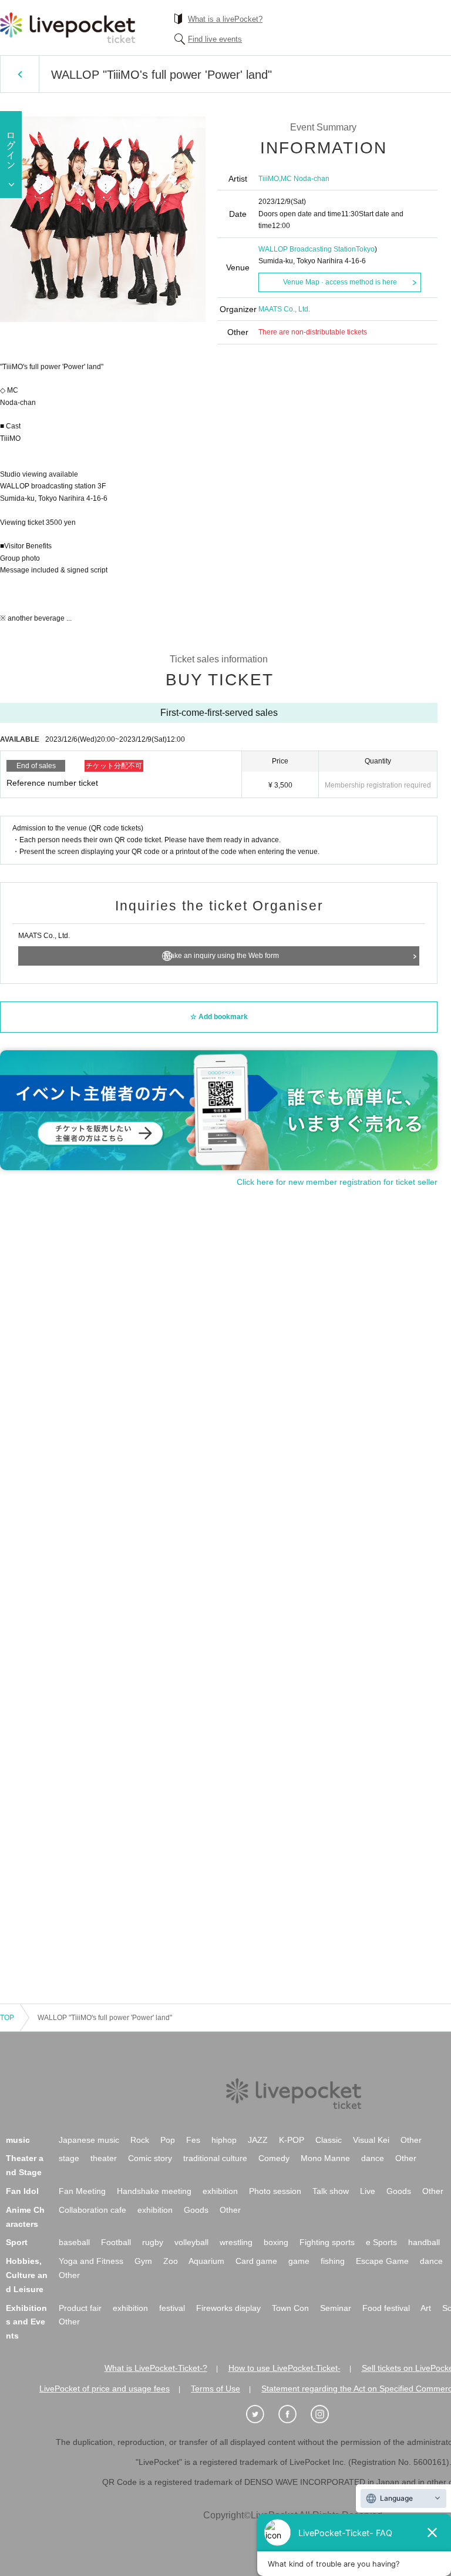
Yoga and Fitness (91, 2261)
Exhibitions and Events (26, 2322)
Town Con (290, 2308)
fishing (333, 2261)
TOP (7, 2018)
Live (368, 2191)
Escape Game (382, 2261)
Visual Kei (371, 2140)
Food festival (386, 2308)
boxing (276, 2242)
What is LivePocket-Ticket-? (156, 2368)
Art (426, 2308)
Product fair (80, 2308)
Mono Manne (325, 2158)
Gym (143, 2261)
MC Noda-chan (305, 179)
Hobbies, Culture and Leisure (27, 2275)
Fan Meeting (82, 2191)
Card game (256, 2261)
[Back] (20, 74)
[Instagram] (326, 2414)
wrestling (236, 2242)
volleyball (191, 2242)
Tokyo (365, 249)
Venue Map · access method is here (340, 282)
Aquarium (206, 2261)
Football (116, 2242)
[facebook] (294, 2414)
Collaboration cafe (92, 2210)
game (299, 2261)
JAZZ (258, 2140)
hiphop (224, 2140)
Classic (329, 2140)
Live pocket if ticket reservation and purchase (68, 28)
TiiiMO (269, 179)
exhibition (220, 2191)
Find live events (215, 39)
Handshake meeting (154, 2191)
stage (69, 2158)
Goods (399, 2191)
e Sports (381, 2242)
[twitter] (261, 2414)
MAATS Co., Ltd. (284, 309)
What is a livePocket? (225, 19)
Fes (193, 2140)
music (18, 2140)
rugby (153, 2242)
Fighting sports (327, 2242)
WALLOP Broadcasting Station (307, 249)
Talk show (331, 2191)
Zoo (171, 2261)
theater (104, 2158)
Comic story (150, 2158)
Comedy (274, 2158)
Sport (17, 2242)
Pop (168, 2140)
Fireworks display (228, 2308)
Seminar (336, 2308)
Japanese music (89, 2140)
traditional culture (215, 2158)
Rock (140, 2140)
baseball (74, 2242)
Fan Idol (22, 2191)
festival (172, 2308)
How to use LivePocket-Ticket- (285, 2368)
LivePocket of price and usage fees (105, 2389)
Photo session (275, 2191)
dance (373, 2158)
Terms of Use (216, 2389)
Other (411, 2140)
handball (424, 2242)
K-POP (292, 2140)
